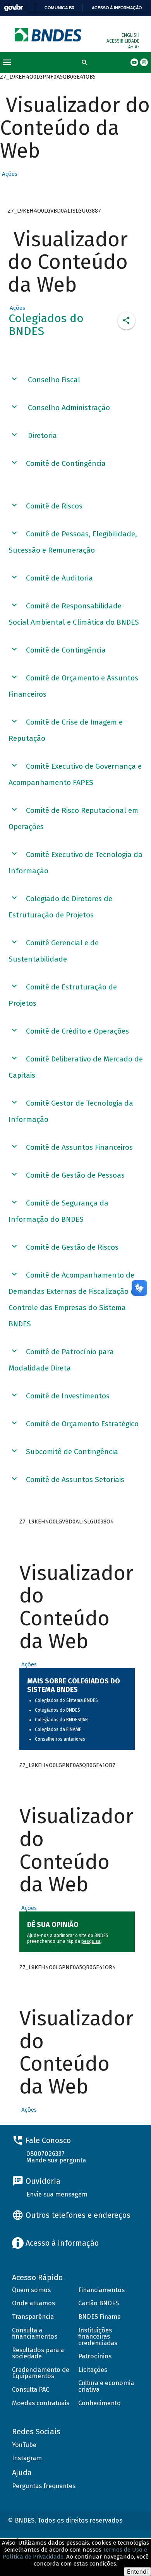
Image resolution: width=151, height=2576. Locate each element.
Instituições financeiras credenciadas (98, 2337)
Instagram (27, 2458)
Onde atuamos (33, 2303)
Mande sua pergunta (56, 2160)
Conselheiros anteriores (60, 1739)
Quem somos (31, 2290)
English (130, 35)
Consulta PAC (31, 2390)
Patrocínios (95, 2356)
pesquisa (91, 1941)
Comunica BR (59, 8)
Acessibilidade (123, 41)
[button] (9, 174)
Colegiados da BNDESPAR (61, 1720)
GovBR (14, 8)
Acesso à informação (117, 8)
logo (49, 35)
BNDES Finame (100, 2317)
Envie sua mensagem (57, 2194)
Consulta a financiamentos (35, 2334)
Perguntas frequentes (44, 2486)
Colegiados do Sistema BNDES (66, 1700)
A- (137, 47)
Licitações (93, 2370)
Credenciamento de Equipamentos (41, 2373)
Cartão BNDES (99, 2303)
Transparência (33, 2317)
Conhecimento (100, 2403)
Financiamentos (101, 2290)
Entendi (137, 2572)
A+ (131, 47)
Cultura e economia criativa (106, 2386)
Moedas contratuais (41, 2403)
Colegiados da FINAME (58, 1729)
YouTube (24, 2445)
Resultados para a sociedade (38, 2353)
